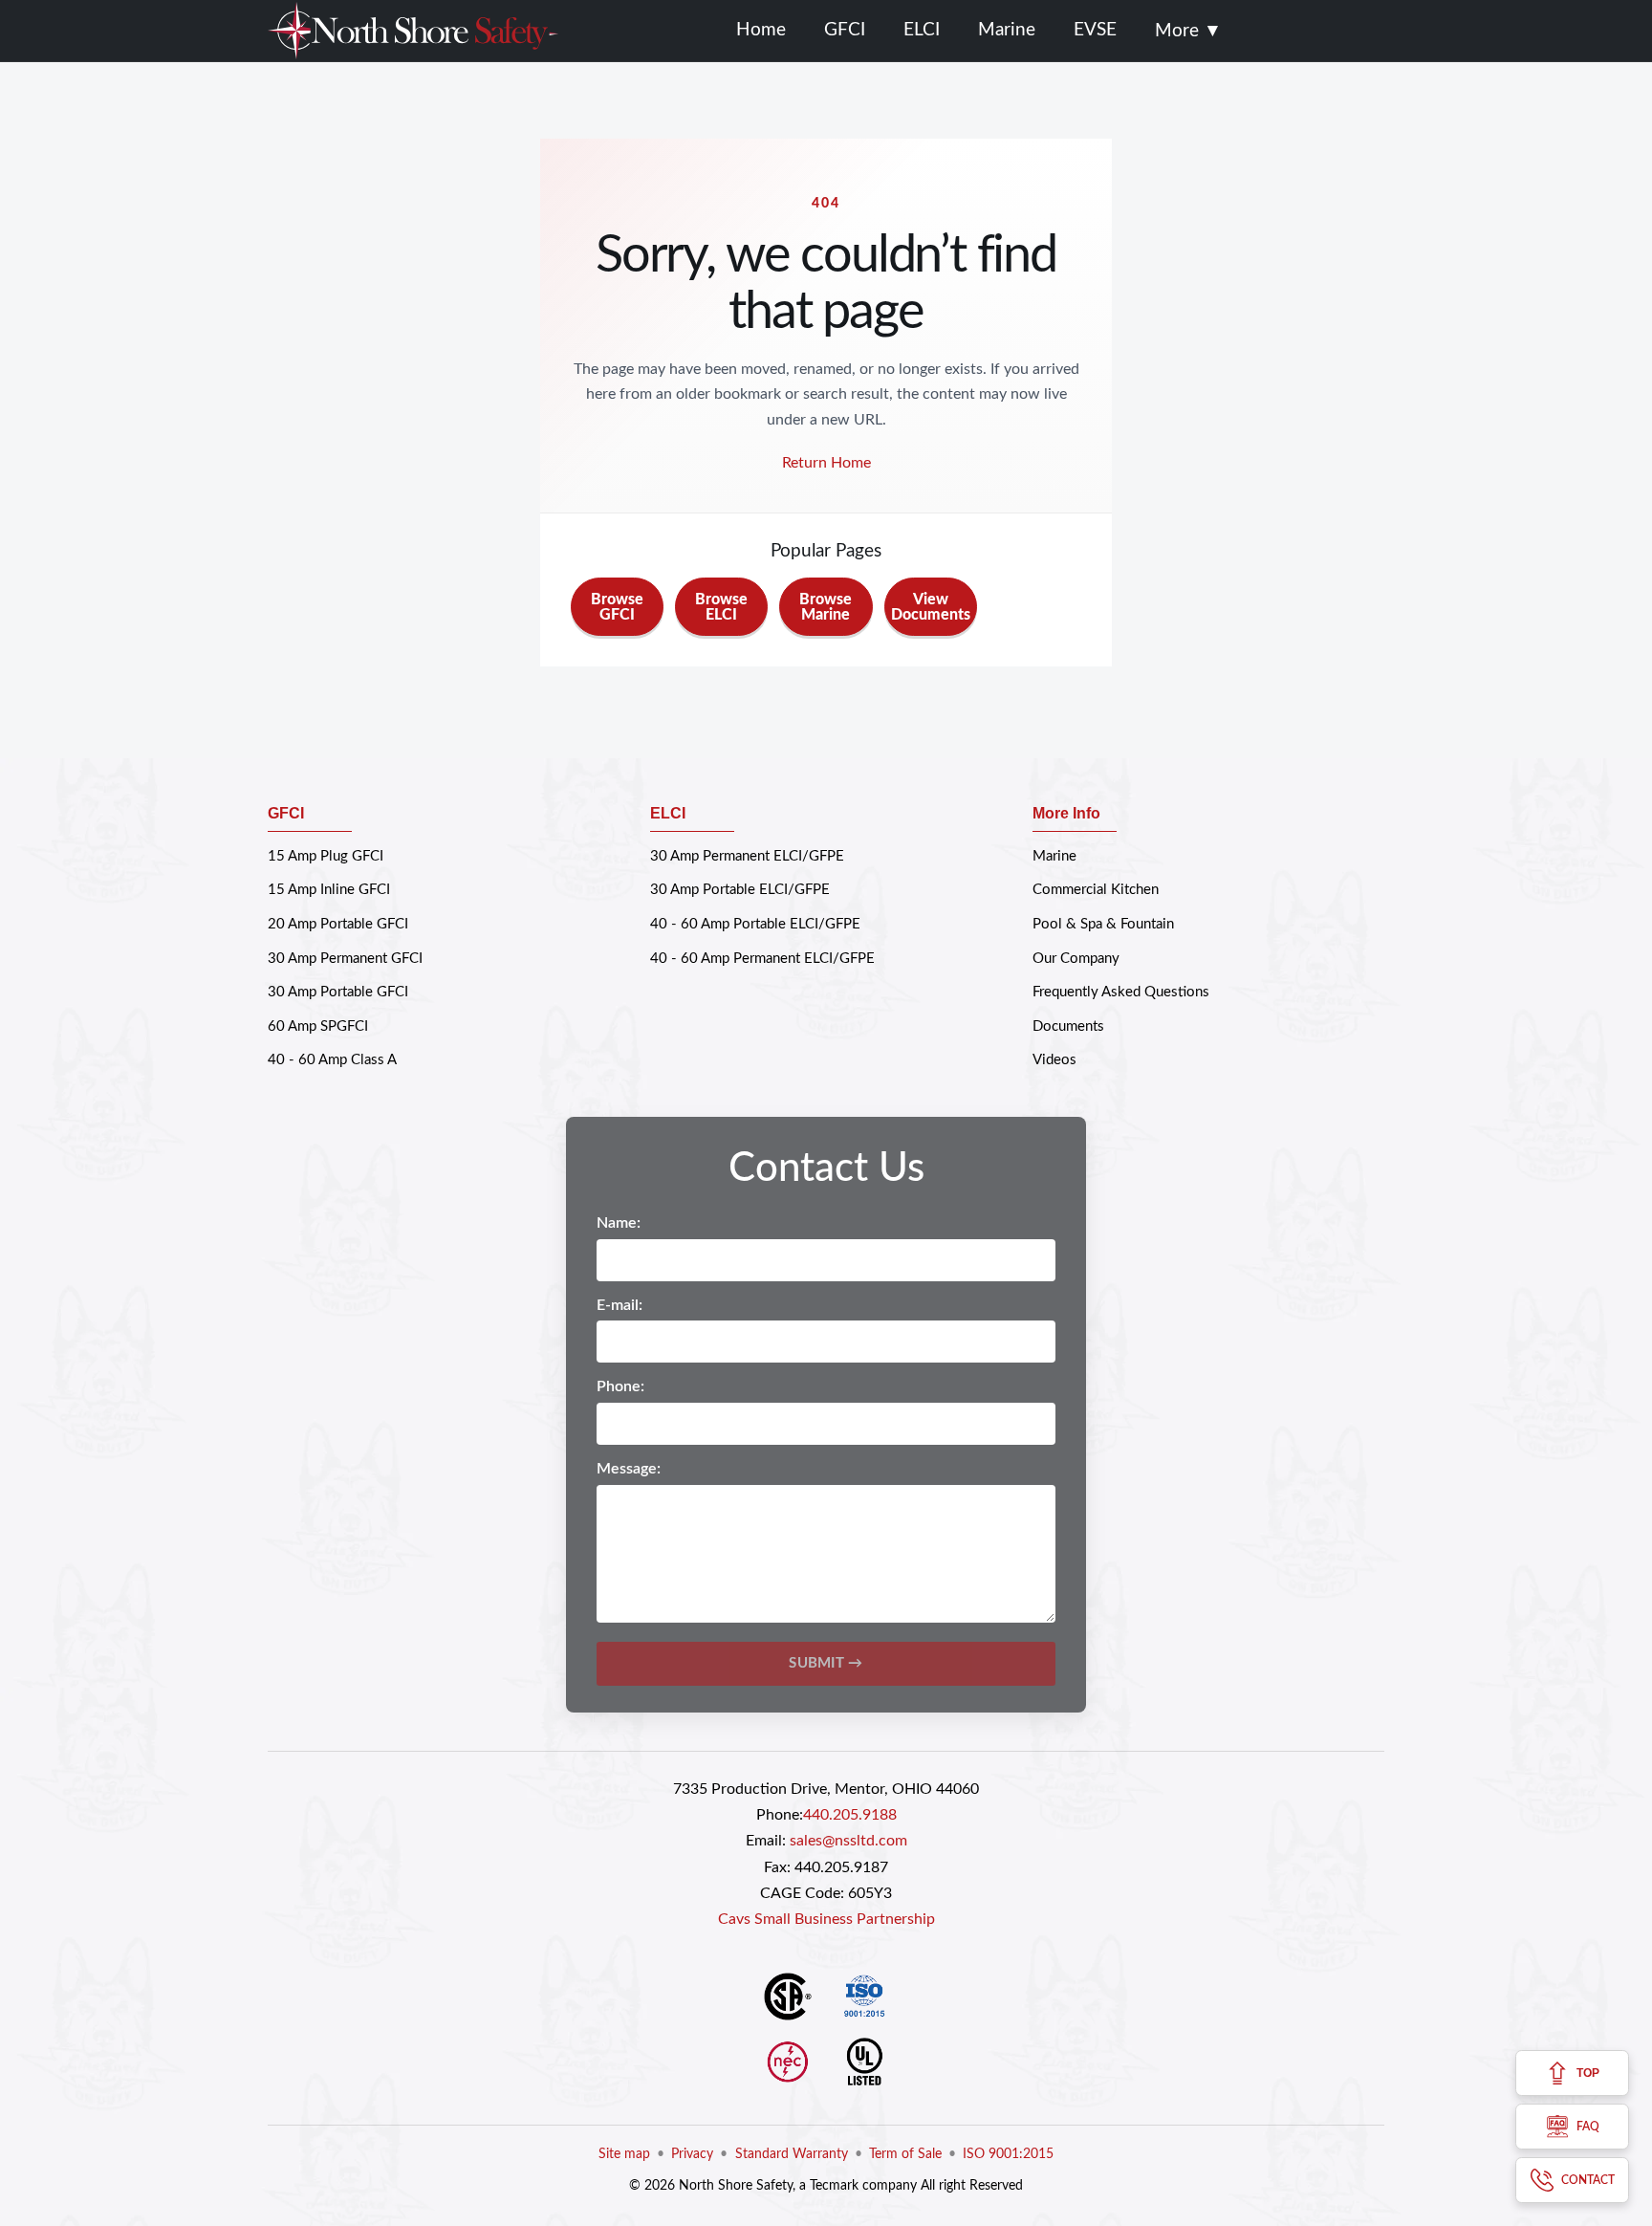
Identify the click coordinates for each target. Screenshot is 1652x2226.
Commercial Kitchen (1096, 890)
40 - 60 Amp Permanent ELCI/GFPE (762, 959)
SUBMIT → (826, 1663)
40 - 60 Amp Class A (332, 1060)
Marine (1007, 30)
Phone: (620, 1386)
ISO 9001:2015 (1008, 2154)
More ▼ (1188, 31)
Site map (624, 2154)
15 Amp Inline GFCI (329, 890)
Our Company (1076, 959)
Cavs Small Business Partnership (826, 1919)
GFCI (845, 30)
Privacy (692, 2154)
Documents (1068, 1026)
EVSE (1095, 30)
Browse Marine (826, 607)
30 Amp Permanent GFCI (345, 959)
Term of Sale (905, 2154)
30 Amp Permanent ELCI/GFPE (747, 856)
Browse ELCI (721, 607)
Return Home (826, 463)
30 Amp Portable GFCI (338, 992)
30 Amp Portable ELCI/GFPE (740, 890)
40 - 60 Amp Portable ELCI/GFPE (755, 924)
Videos (1054, 1060)
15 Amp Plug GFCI (326, 856)
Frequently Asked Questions (1121, 992)
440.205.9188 (850, 1815)
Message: (629, 1469)
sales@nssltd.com (848, 1841)
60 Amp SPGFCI (318, 1026)
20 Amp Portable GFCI (338, 924)
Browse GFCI (617, 607)
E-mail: (619, 1305)
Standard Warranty (792, 2154)
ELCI (922, 30)
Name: (619, 1223)
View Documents (931, 607)
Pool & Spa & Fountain (1103, 924)
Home (761, 30)
